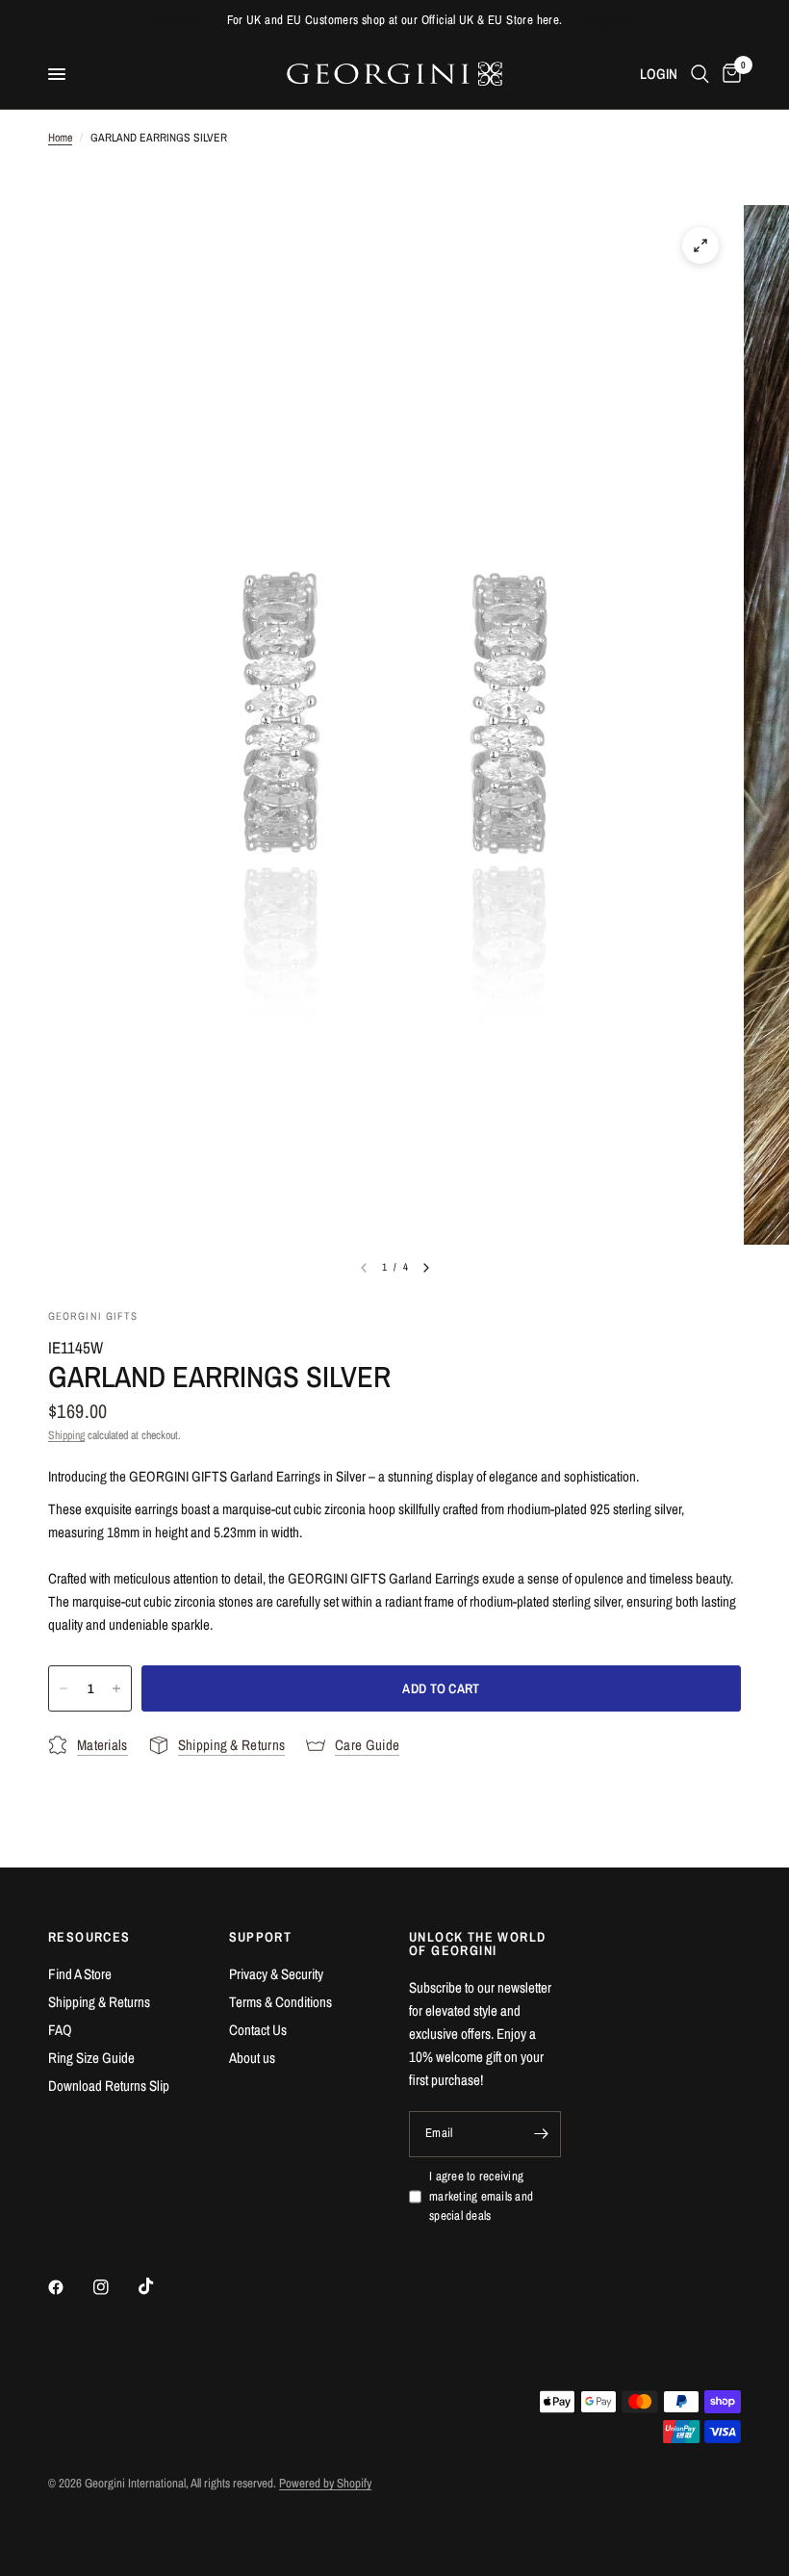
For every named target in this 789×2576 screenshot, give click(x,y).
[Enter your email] (542, 2134)
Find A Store (80, 1974)
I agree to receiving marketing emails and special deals (481, 2196)
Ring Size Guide (91, 2058)
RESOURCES (89, 1937)
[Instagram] (115, 2287)
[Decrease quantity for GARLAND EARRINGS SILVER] (64, 1688)
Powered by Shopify (325, 2483)
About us (252, 2058)
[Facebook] (69, 2287)
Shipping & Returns (99, 2002)
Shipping (66, 1435)
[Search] (700, 74)
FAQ (60, 2030)
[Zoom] (700, 245)
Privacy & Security (276, 1974)
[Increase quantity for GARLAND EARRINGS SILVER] (116, 1688)
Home (60, 138)
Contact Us (258, 2030)
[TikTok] (160, 2286)
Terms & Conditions (280, 2002)
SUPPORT (261, 1937)
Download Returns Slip (109, 2086)
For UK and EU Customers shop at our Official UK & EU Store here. (395, 20)
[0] (728, 74)
